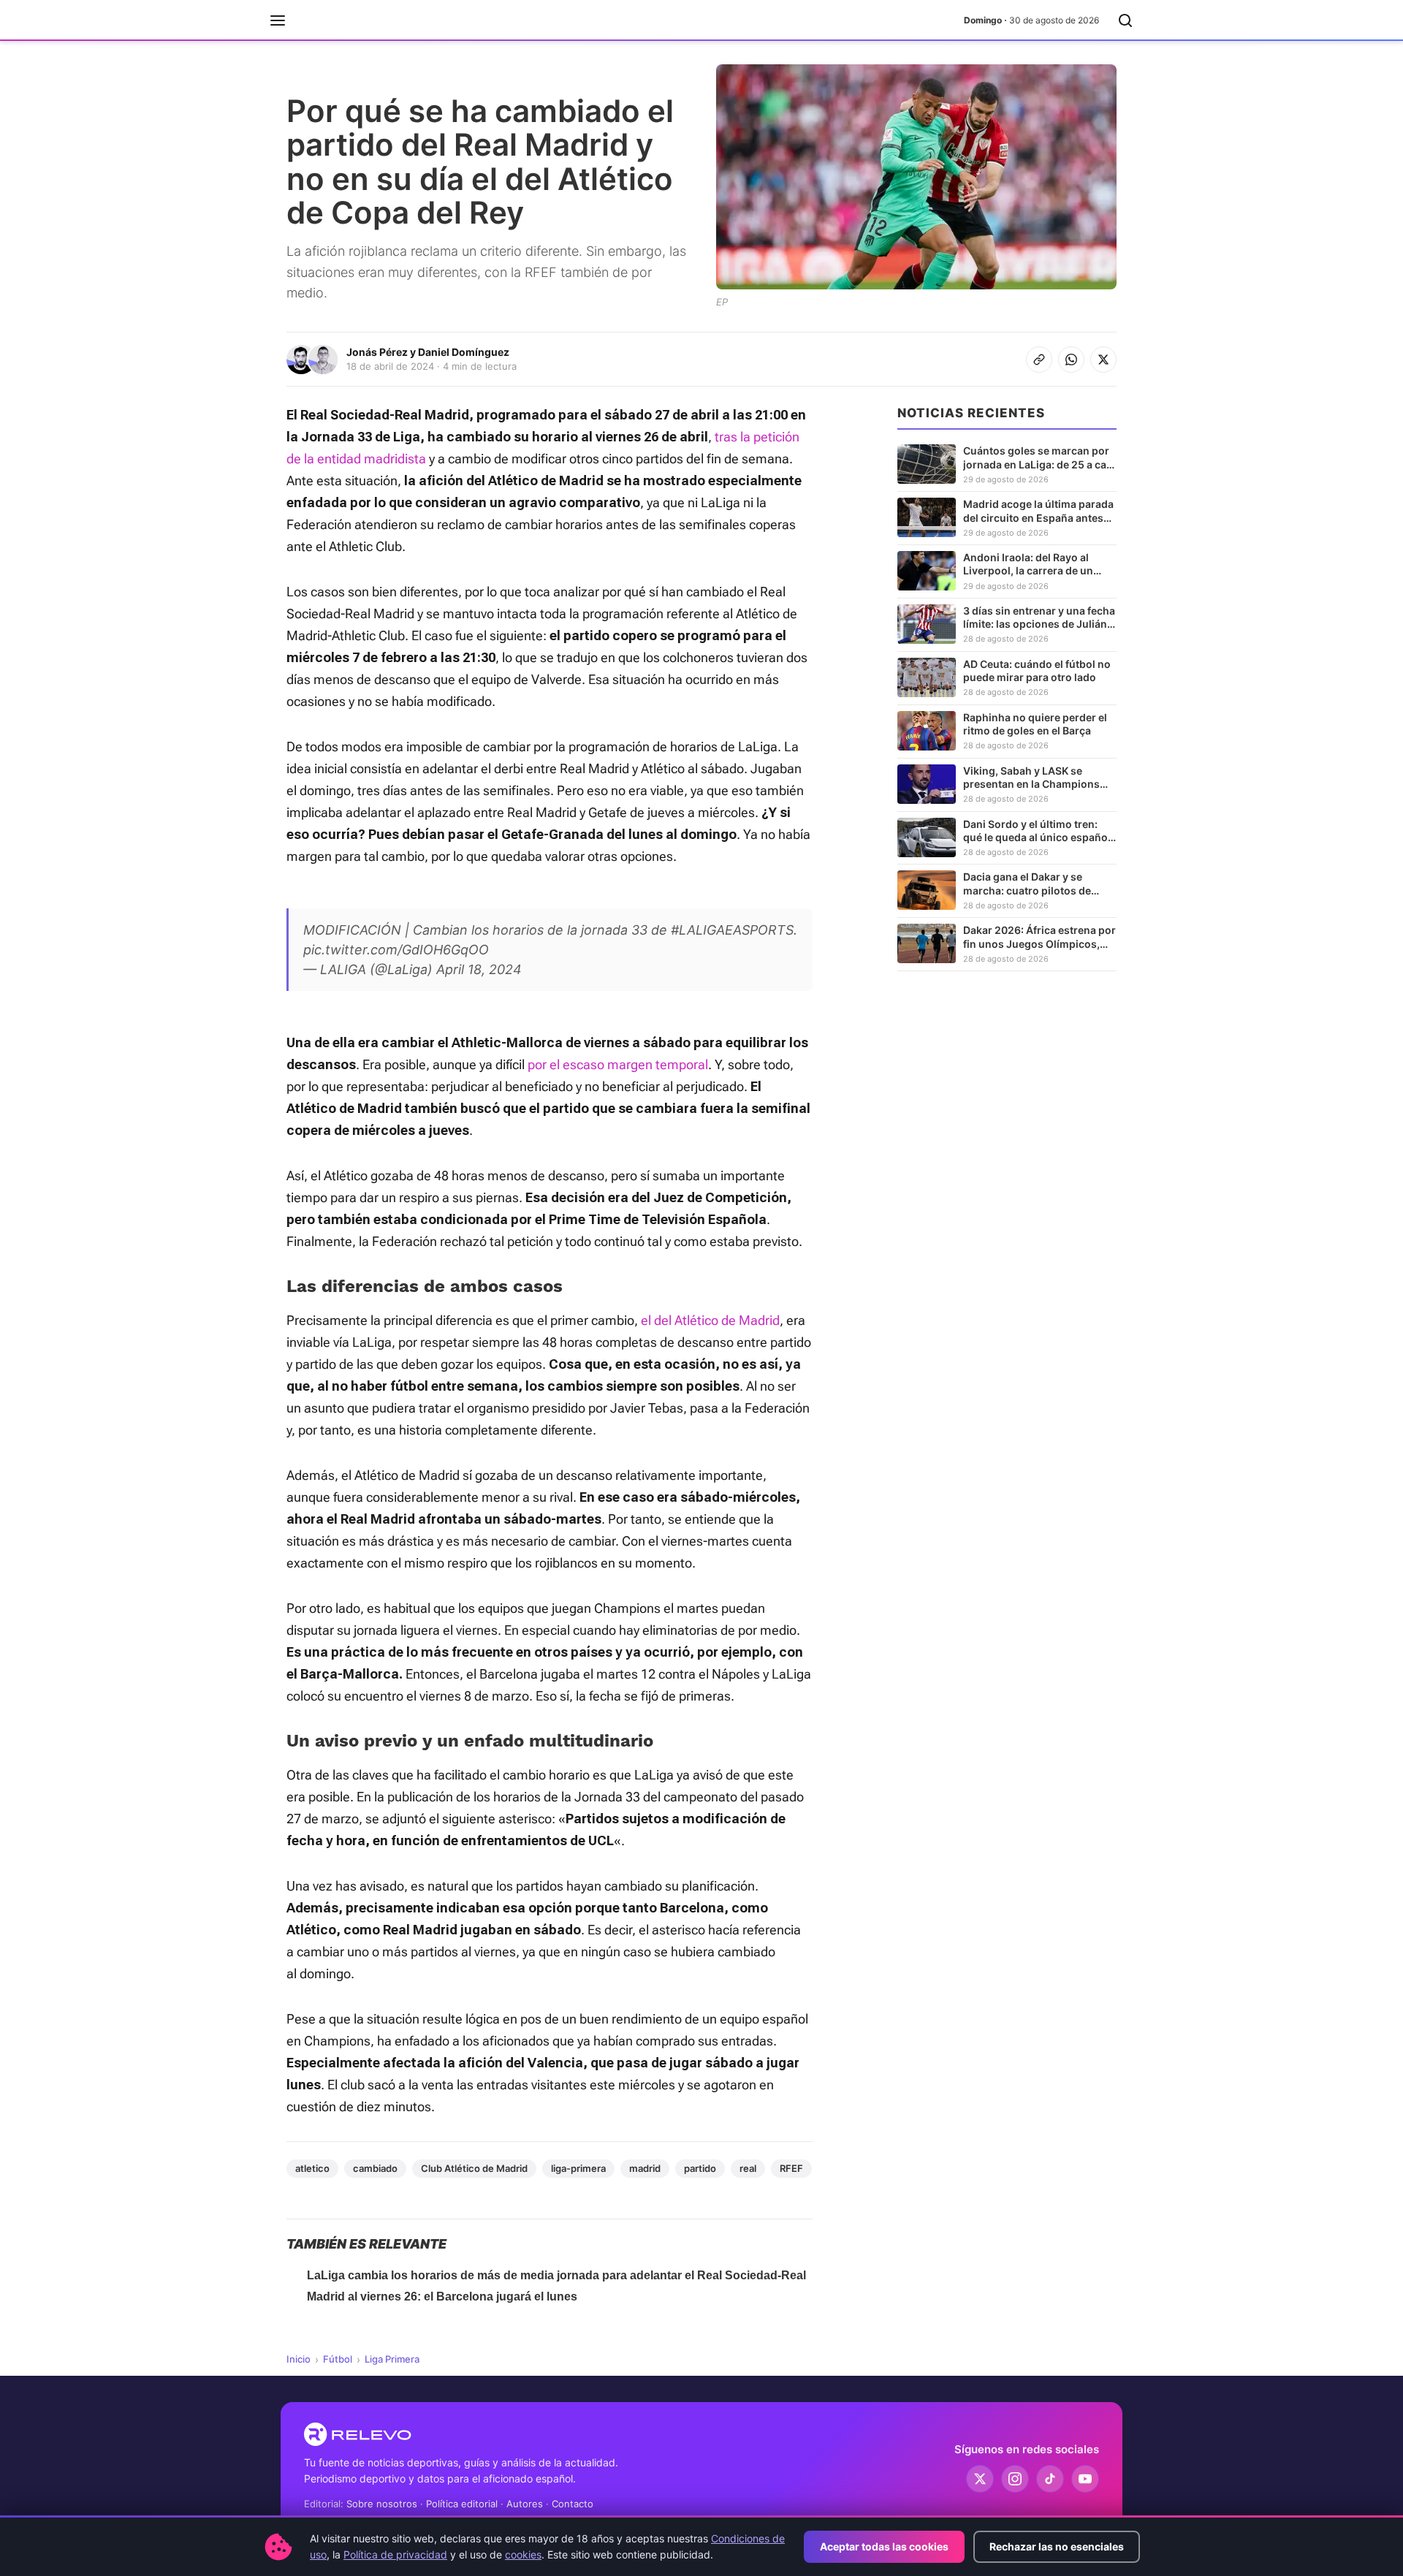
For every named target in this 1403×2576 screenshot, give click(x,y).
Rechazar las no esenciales (1057, 2546)
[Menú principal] (278, 20)
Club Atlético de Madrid (474, 2168)
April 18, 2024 (479, 969)
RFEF (791, 2168)
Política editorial (462, 2504)
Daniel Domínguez (464, 352)
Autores (525, 2504)
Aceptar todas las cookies (884, 2546)
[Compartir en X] (1103, 360)
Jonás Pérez (377, 352)
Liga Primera (392, 2359)
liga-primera (578, 2168)
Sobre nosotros (382, 2504)
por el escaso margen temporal (618, 1064)
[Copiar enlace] (1039, 360)
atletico (312, 2168)
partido (700, 2168)
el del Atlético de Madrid (710, 1320)
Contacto (573, 2504)
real (748, 2168)
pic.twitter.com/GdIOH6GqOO (396, 950)
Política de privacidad (395, 2554)
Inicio (299, 2359)
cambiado (375, 2168)
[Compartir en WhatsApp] (1071, 360)
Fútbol (338, 2359)
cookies (523, 2554)
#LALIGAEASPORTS (732, 930)
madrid (645, 2168)
